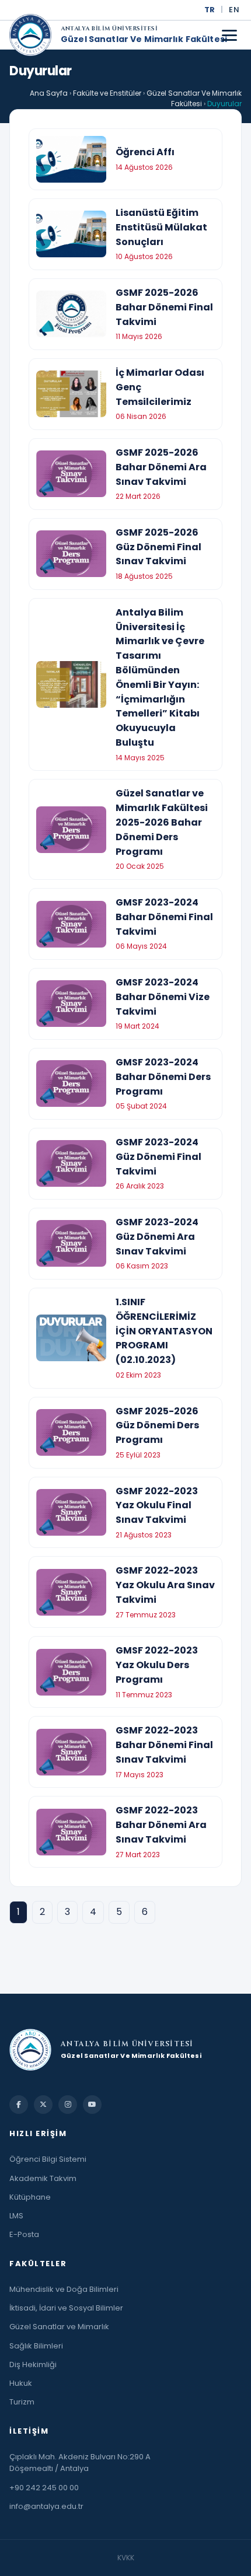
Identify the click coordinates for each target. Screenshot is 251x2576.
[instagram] (68, 2105)
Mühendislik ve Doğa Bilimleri (64, 2289)
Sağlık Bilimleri (36, 2346)
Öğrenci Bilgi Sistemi (48, 2159)
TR (210, 10)
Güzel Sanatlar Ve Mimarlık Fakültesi (144, 40)
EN (234, 10)
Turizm (22, 2402)
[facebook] (19, 2105)
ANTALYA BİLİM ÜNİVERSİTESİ (109, 29)
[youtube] (92, 2105)
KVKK (126, 2558)
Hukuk (21, 2383)
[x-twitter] (43, 2105)
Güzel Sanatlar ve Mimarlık (59, 2327)
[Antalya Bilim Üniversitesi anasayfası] (30, 35)
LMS (16, 2216)
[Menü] (229, 35)
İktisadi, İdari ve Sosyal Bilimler (66, 2308)
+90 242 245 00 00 (44, 2488)
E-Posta (24, 2234)
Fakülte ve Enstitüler (107, 93)
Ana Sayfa (49, 93)
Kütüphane (30, 2197)
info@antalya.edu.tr (46, 2506)
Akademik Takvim (43, 2178)
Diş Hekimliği (33, 2364)
